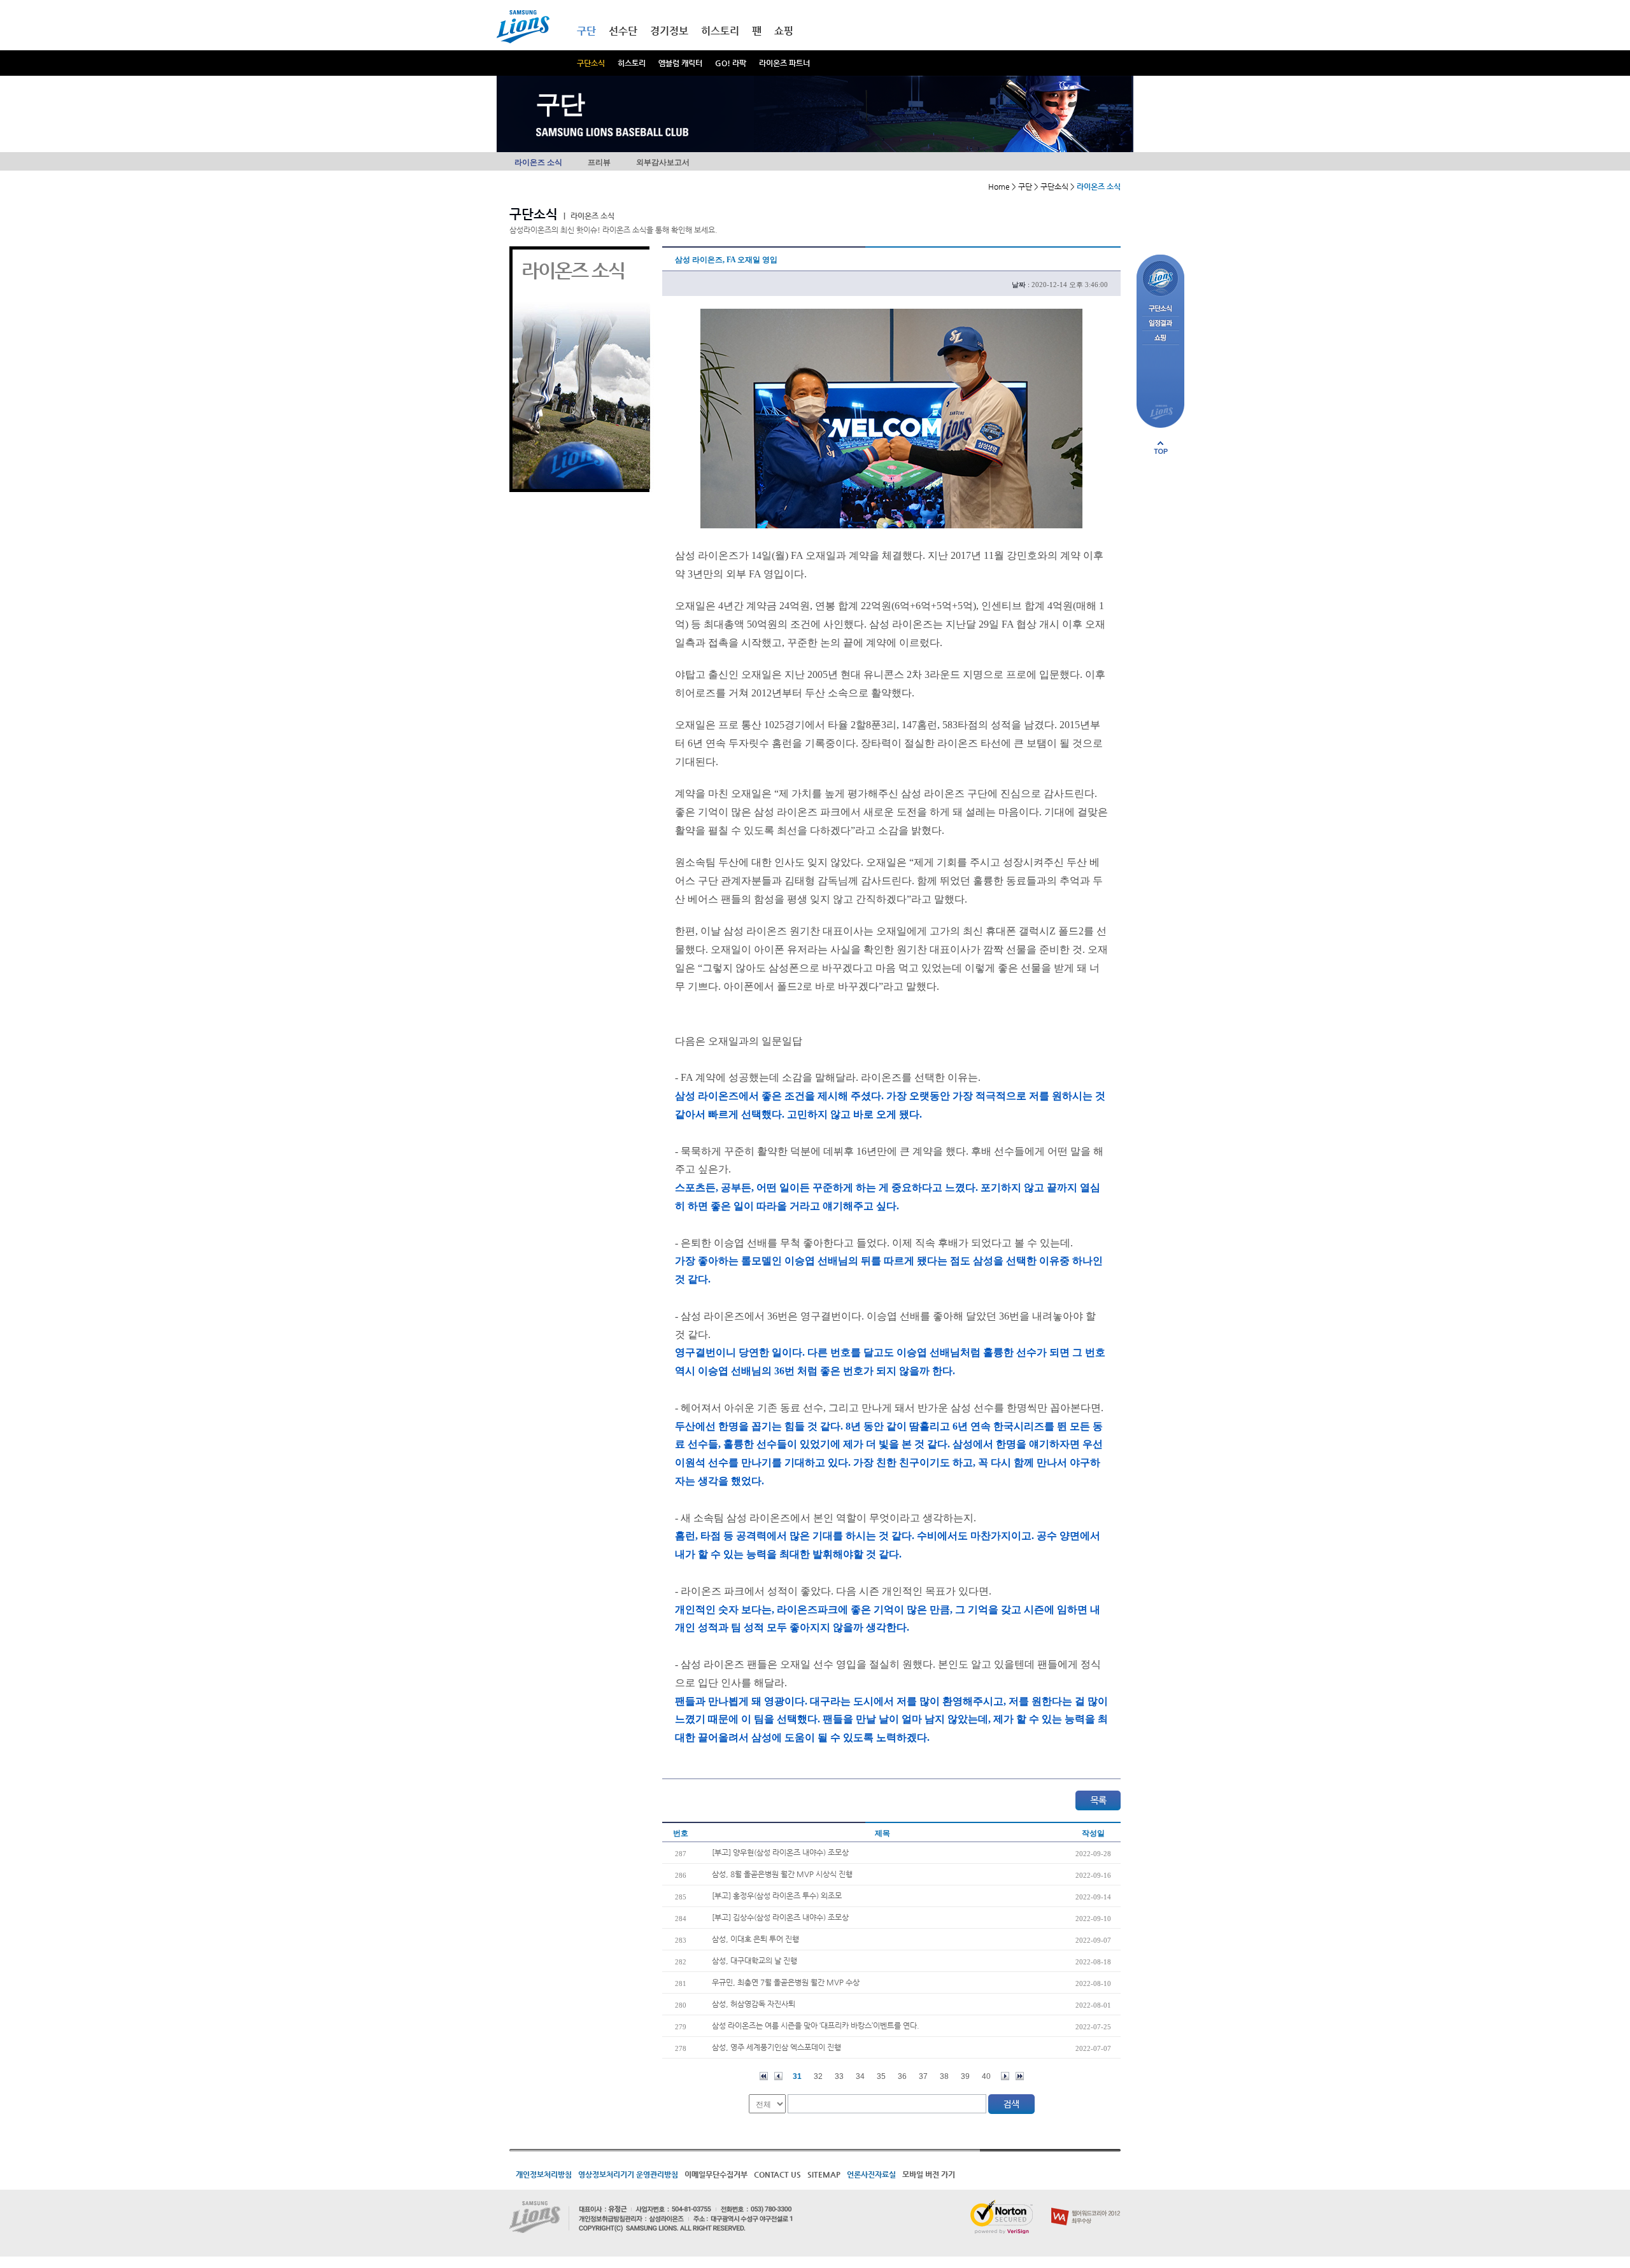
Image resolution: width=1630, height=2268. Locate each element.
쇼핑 (784, 31)
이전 (778, 2076)
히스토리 (632, 63)
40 (986, 2076)
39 (965, 2076)
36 (902, 2076)
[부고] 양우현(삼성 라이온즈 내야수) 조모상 (780, 1852)
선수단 (623, 31)
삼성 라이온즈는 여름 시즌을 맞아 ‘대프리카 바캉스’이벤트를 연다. (816, 2025)
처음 (764, 2076)
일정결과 (1160, 324)
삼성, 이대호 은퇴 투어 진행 (755, 1939)
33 (839, 2076)
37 (923, 2076)
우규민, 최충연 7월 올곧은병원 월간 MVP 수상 (786, 1982)
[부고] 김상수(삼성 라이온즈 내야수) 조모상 (780, 1917)
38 (944, 2076)
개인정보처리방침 (544, 2174)
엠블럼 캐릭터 (680, 63)
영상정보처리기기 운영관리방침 (628, 2174)
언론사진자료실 (871, 2174)
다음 (1005, 2076)
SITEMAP (824, 2174)
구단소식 (591, 63)
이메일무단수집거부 (716, 2174)
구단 (586, 31)
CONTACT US (777, 2174)
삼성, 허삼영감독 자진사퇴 (754, 2004)
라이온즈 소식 (538, 162)
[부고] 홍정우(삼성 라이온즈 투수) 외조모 (777, 1896)
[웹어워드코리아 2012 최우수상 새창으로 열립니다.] (1086, 2205)
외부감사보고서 (663, 162)
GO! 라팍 (731, 63)
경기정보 (669, 31)
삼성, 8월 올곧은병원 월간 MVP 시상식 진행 (782, 1874)
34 (860, 2076)
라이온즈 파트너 (784, 63)
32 (818, 2076)
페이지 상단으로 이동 (1161, 447)
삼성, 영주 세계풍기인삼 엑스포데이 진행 (776, 2047)
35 (881, 2076)
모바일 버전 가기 (929, 2174)
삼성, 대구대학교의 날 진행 (755, 1961)
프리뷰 (599, 162)
